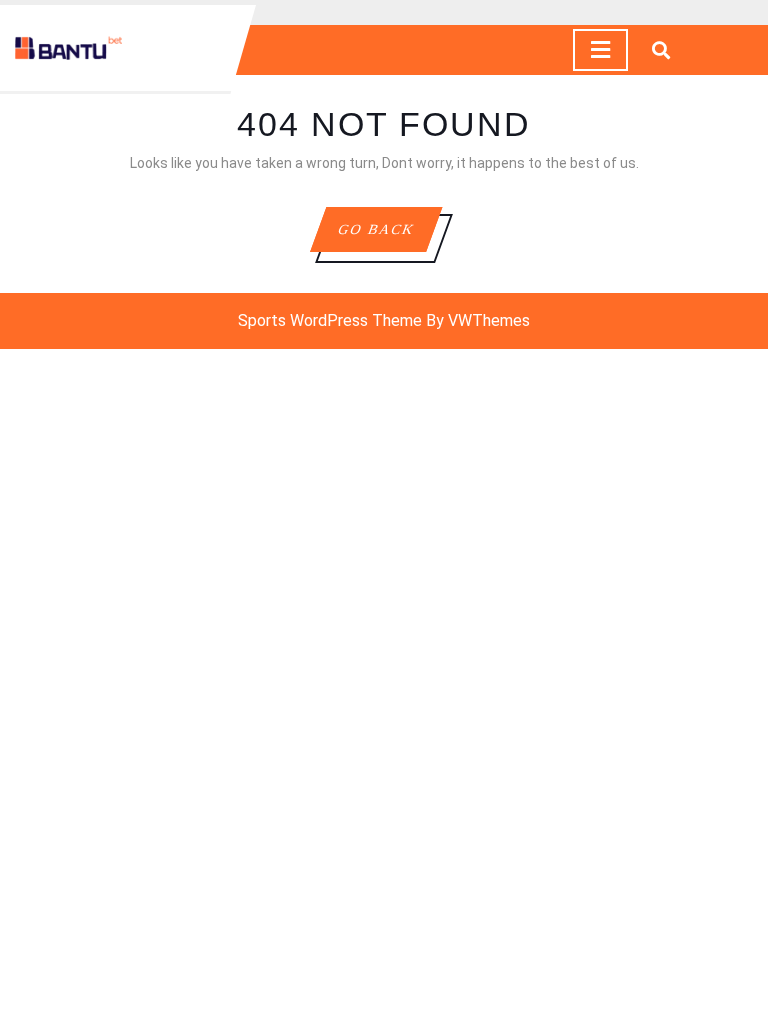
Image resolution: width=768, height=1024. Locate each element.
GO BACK (389, 236)
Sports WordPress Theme (330, 320)
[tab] (600, 50)
